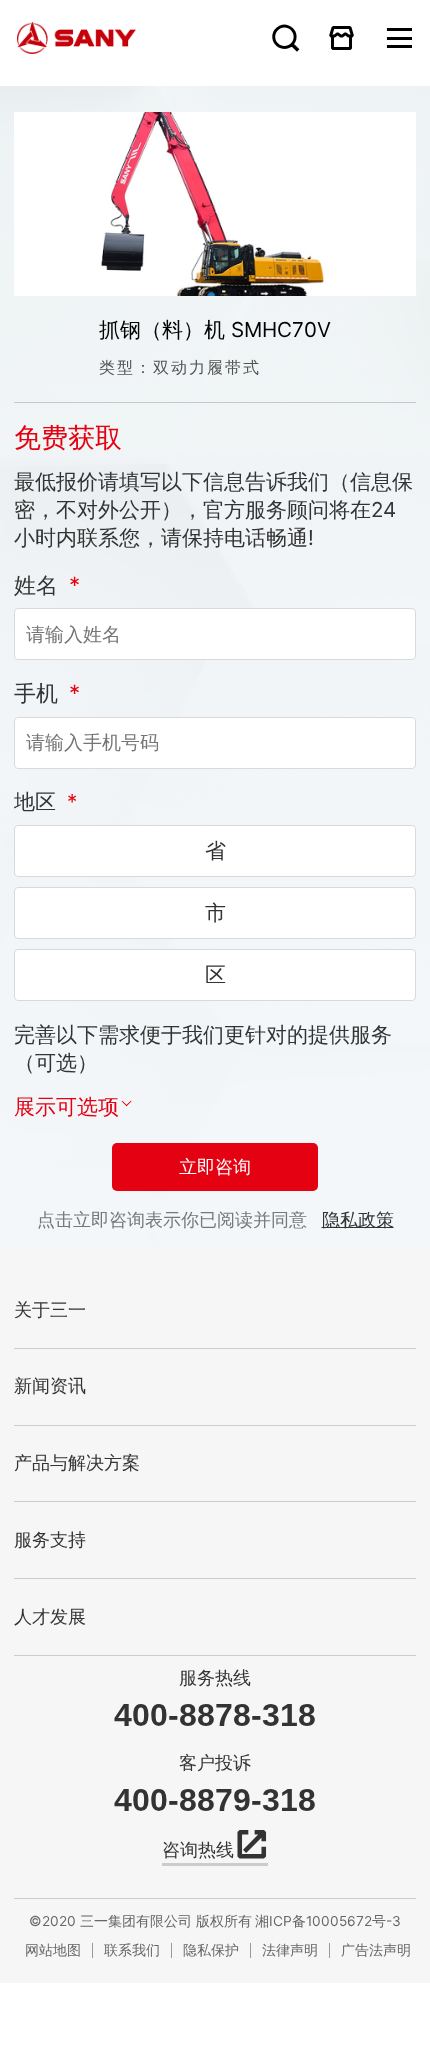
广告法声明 (375, 1950)
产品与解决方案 (77, 1463)
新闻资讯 (50, 1386)
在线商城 (342, 37)
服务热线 (215, 1677)
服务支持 (50, 1540)
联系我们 (132, 1950)
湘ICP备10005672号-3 (328, 1921)
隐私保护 (211, 1950)
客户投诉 (215, 1762)
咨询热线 (198, 1850)
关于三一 (50, 1310)
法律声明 (290, 1950)
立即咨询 (215, 1167)
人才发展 (50, 1617)
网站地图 (53, 1950)
